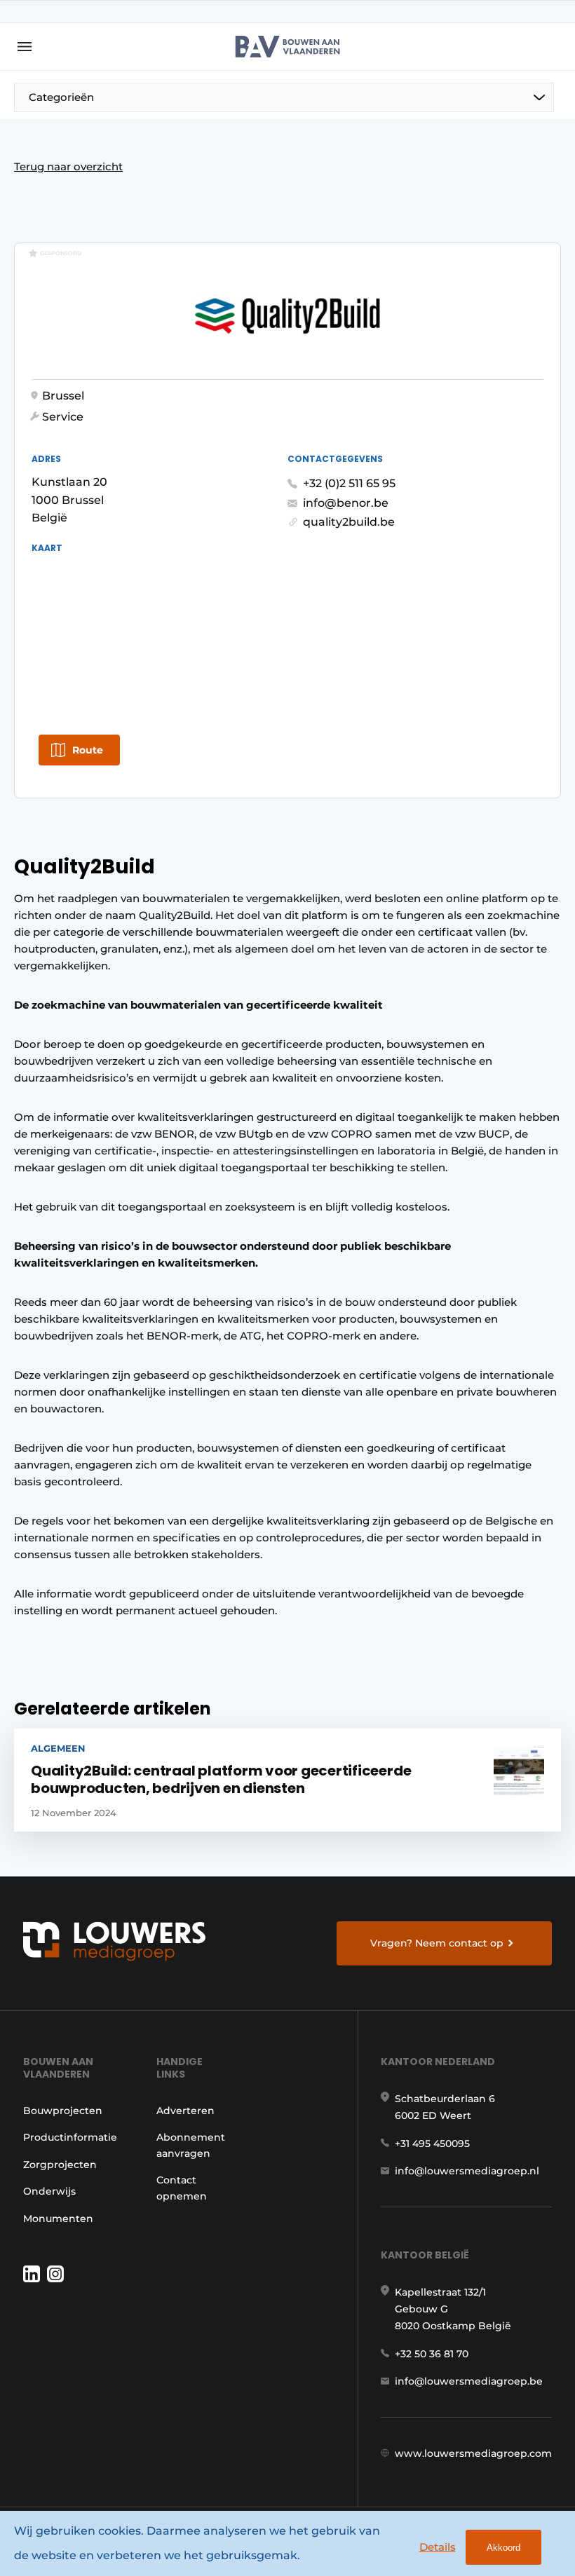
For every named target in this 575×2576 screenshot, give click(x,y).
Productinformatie (70, 2137)
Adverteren (185, 2111)
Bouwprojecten (63, 2111)
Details (438, 2547)
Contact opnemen (182, 2188)
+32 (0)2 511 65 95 (349, 483)
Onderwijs (49, 2191)
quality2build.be (349, 522)
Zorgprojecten (60, 2165)
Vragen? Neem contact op (437, 1943)
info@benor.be (346, 503)
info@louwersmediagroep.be (469, 2381)
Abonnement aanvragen (191, 2145)
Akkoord (503, 2548)
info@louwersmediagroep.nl (467, 2171)
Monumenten (58, 2219)
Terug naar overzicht (68, 166)
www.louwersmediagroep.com (473, 2453)
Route (88, 750)
